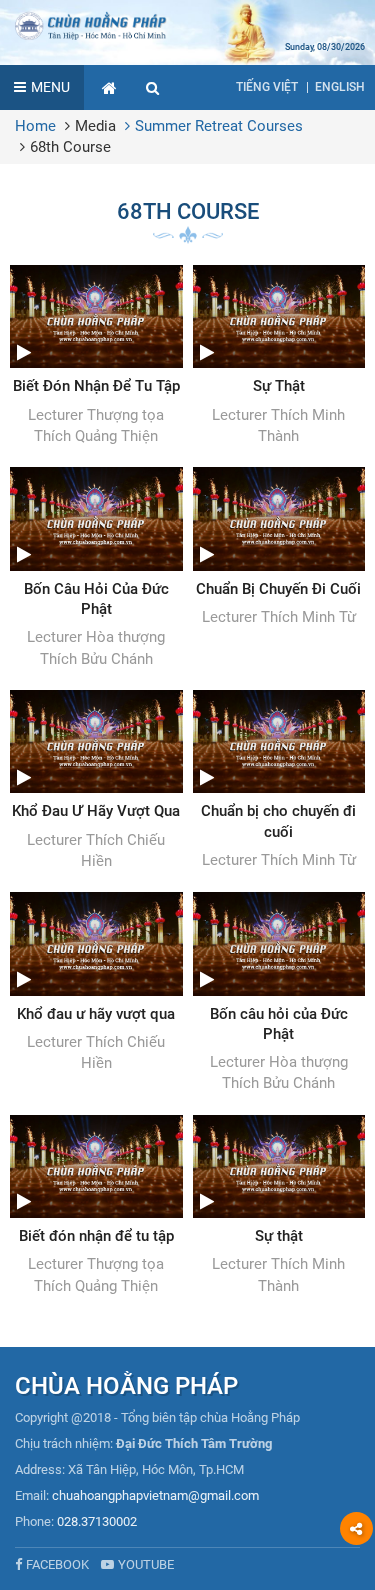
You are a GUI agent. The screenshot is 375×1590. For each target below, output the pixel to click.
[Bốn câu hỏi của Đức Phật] (279, 993)
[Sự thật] (279, 1206)
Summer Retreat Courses (219, 126)
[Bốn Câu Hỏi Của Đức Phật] (96, 568)
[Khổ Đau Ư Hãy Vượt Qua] (96, 781)
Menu (50, 87)
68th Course (70, 147)
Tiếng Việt (267, 87)
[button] (153, 87)
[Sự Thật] (279, 356)
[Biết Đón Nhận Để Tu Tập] (96, 356)
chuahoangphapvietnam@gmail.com (155, 1495)
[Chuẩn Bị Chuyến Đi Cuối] (279, 547)
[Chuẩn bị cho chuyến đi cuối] (279, 780)
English (340, 87)
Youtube (146, 1564)
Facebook (57, 1564)
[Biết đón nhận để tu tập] (96, 1206)
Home (35, 126)
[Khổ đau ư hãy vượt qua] (96, 983)
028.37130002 (97, 1521)
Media (95, 126)
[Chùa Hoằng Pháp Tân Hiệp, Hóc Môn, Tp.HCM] (187, 25)
